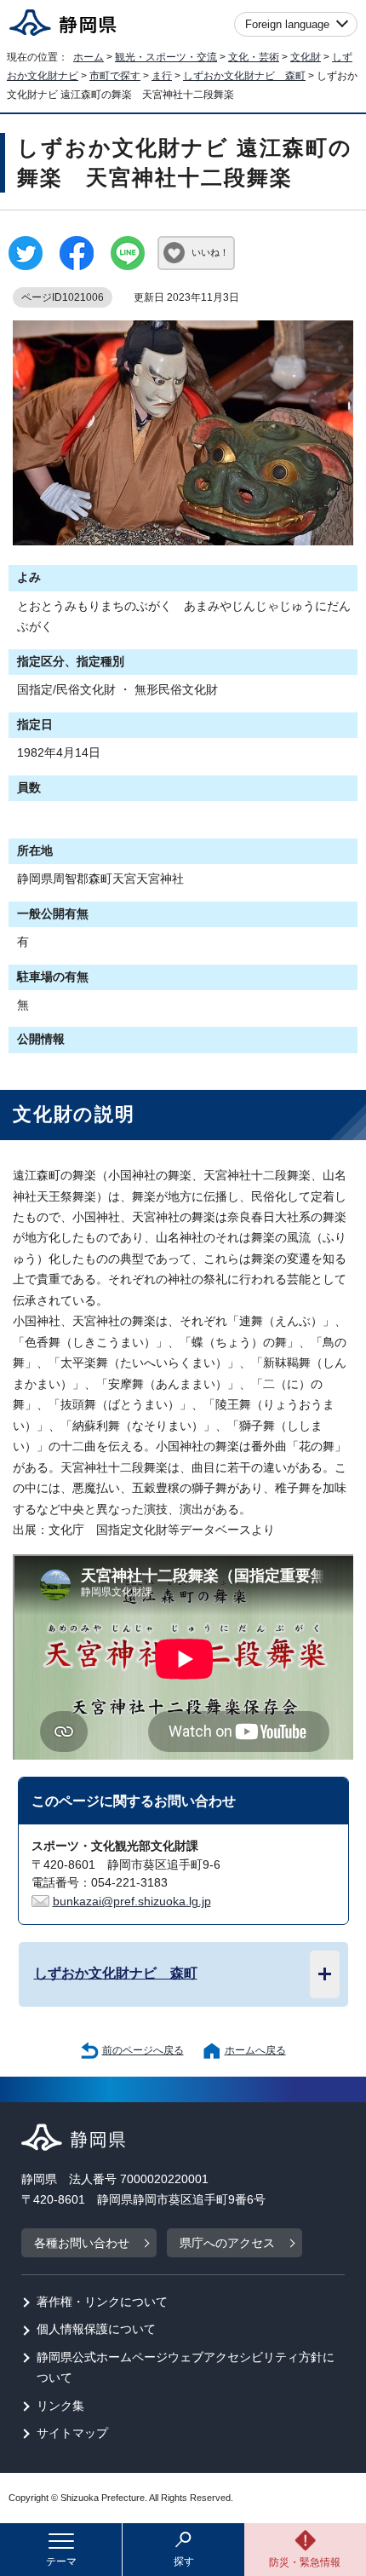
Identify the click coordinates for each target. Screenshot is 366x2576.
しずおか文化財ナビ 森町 (244, 76)
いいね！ (210, 252)
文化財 (306, 57)
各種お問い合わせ (82, 2243)
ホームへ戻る (255, 2050)
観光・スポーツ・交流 (166, 57)
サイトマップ (72, 2433)
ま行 (162, 76)
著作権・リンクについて (102, 2302)
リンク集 (60, 2406)
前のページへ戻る (143, 2050)
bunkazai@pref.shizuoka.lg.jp (132, 1902)
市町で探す (115, 76)
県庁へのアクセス (227, 2243)
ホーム (89, 57)
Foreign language (287, 24)
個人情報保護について (96, 2329)
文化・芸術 (254, 57)
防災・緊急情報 (305, 2562)
